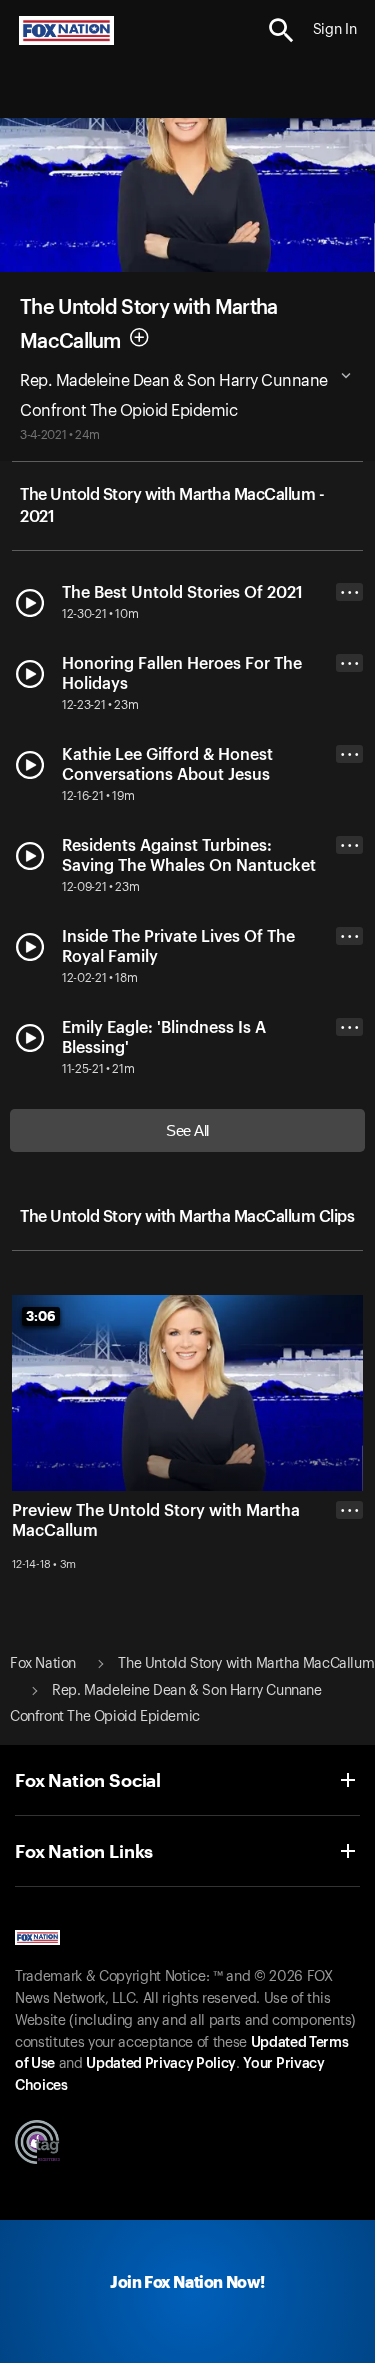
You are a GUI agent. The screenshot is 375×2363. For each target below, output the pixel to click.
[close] (349, 1590)
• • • (350, 592)
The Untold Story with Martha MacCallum (246, 1664)
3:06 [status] (41, 1316)
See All (187, 1130)
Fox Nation (43, 1664)
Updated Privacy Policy (161, 2064)
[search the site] (281, 30)
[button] (281, 30)
